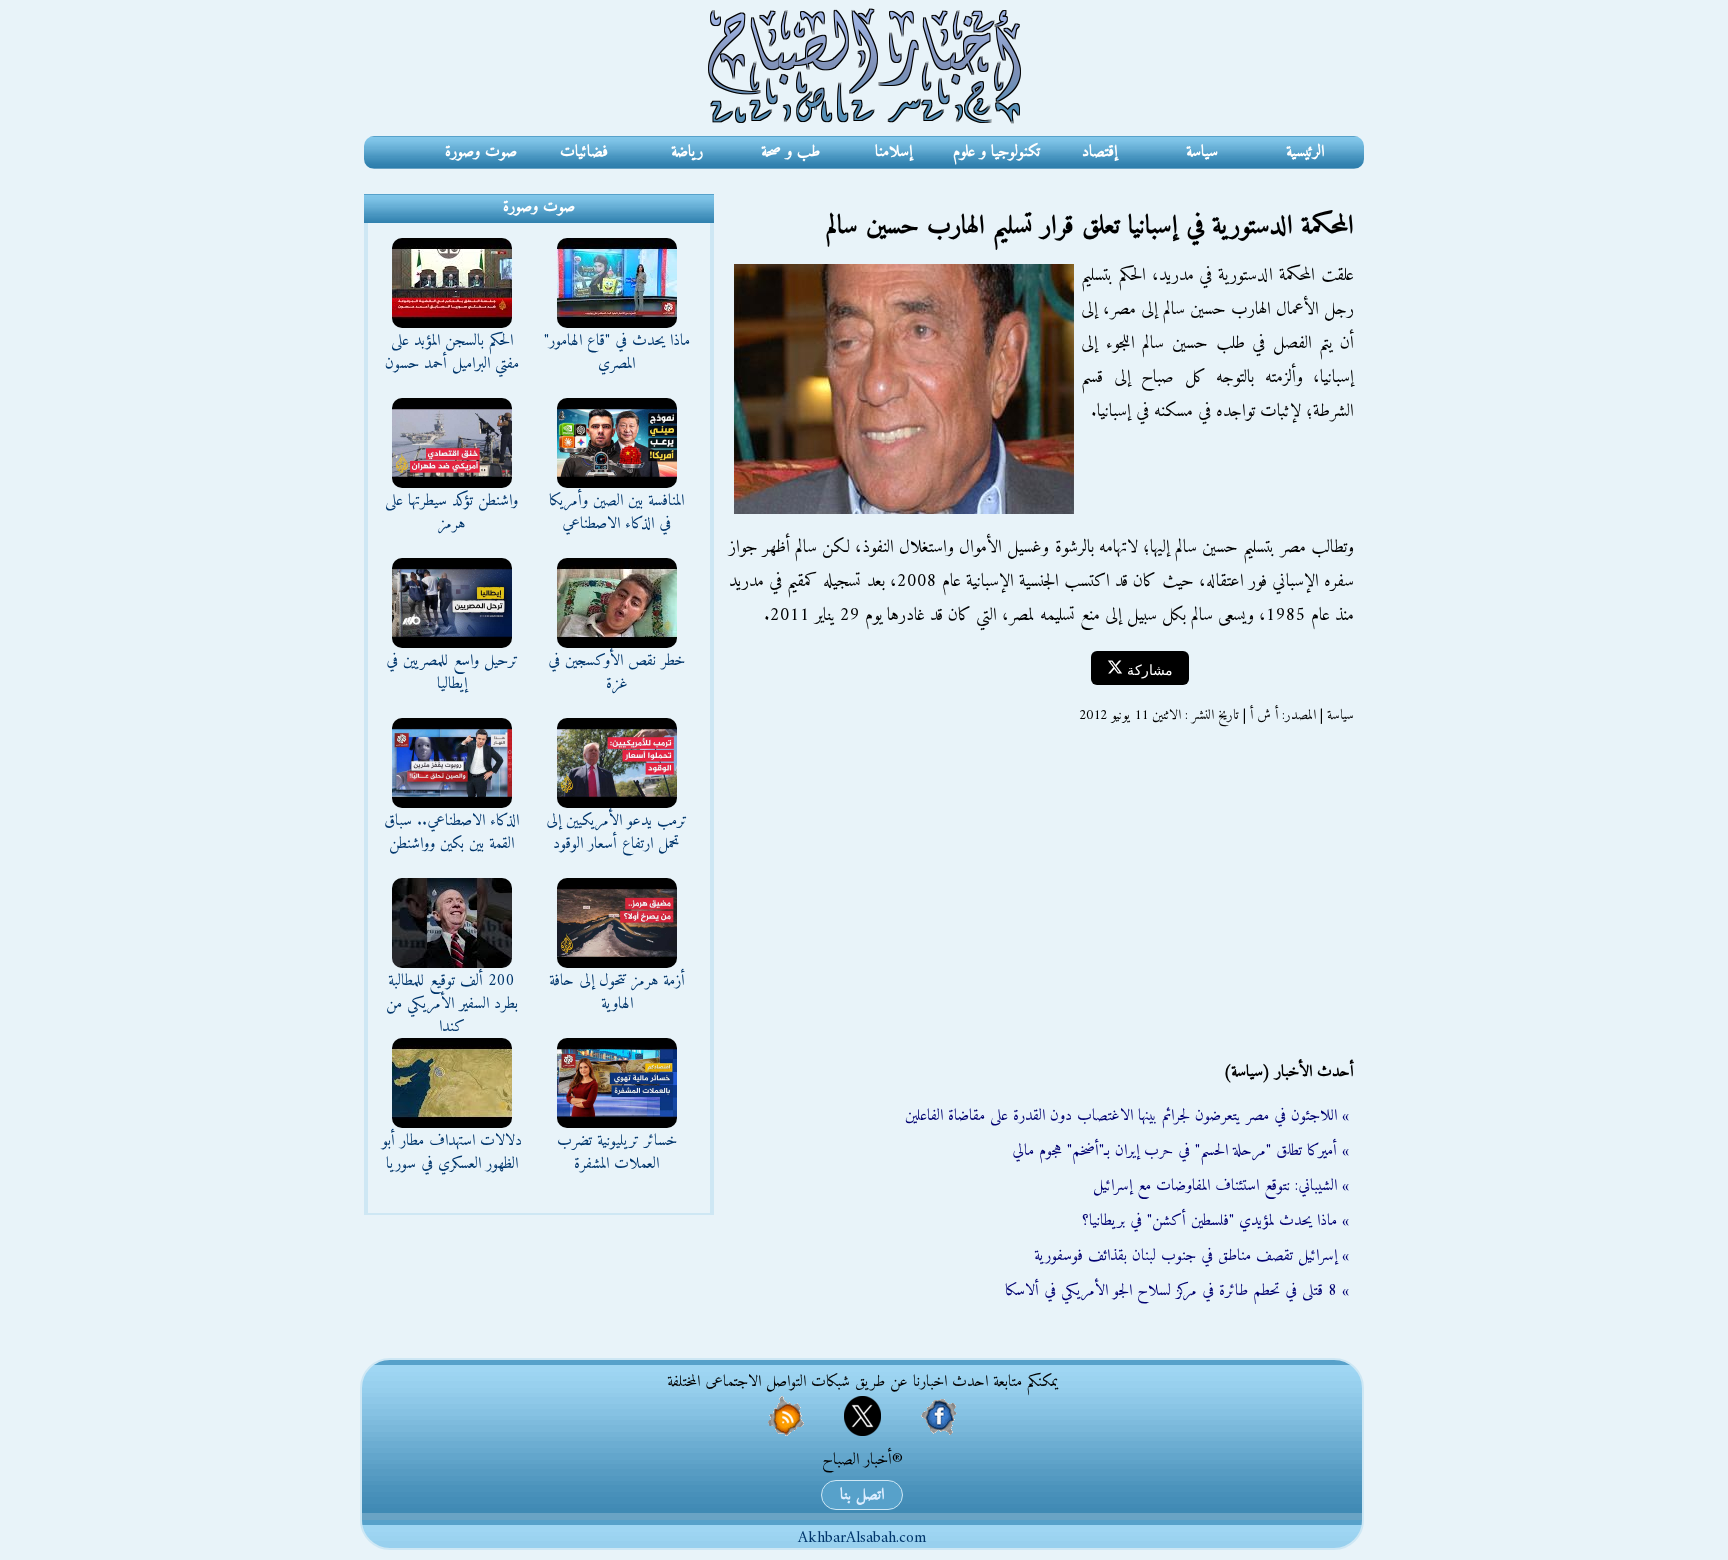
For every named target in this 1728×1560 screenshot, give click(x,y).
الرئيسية (1305, 152)
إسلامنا (893, 152)
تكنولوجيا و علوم (996, 152)
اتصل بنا (862, 1495)
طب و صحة (790, 152)
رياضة (687, 152)
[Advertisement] (1039, 893)
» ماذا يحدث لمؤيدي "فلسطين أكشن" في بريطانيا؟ (1215, 1221)
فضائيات (584, 152)
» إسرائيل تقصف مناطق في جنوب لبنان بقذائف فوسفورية (1191, 1256)
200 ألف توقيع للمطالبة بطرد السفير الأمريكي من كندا (452, 1004)
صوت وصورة (481, 152)
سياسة (1202, 152)
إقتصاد (1099, 152)
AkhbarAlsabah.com (862, 1538)
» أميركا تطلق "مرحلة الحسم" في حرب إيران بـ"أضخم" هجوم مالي (1180, 1151)
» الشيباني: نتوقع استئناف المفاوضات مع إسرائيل (1221, 1186)
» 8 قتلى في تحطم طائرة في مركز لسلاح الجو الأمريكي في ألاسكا (1177, 1291)
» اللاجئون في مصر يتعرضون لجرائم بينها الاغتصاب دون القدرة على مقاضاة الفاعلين (1127, 1116)
